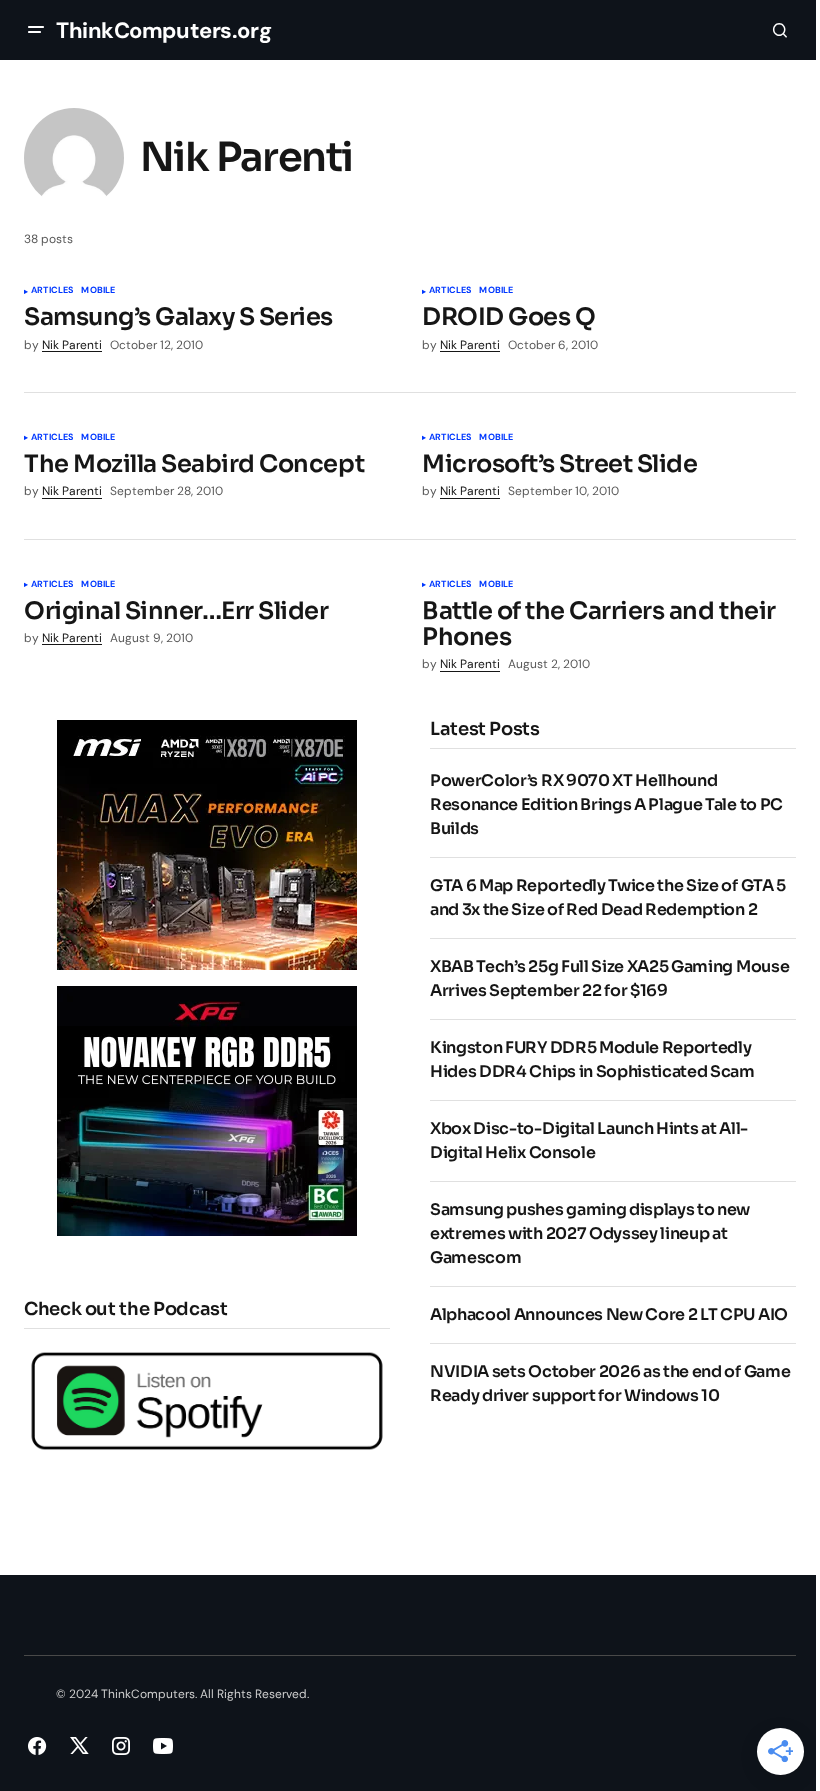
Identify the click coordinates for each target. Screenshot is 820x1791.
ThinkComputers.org (163, 30)
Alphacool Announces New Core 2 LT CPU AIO (609, 1314)
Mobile (98, 291)
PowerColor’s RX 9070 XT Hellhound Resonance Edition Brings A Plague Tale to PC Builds (606, 804)
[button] (36, 30)
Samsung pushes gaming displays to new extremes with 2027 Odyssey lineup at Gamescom (590, 1233)
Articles (52, 291)
